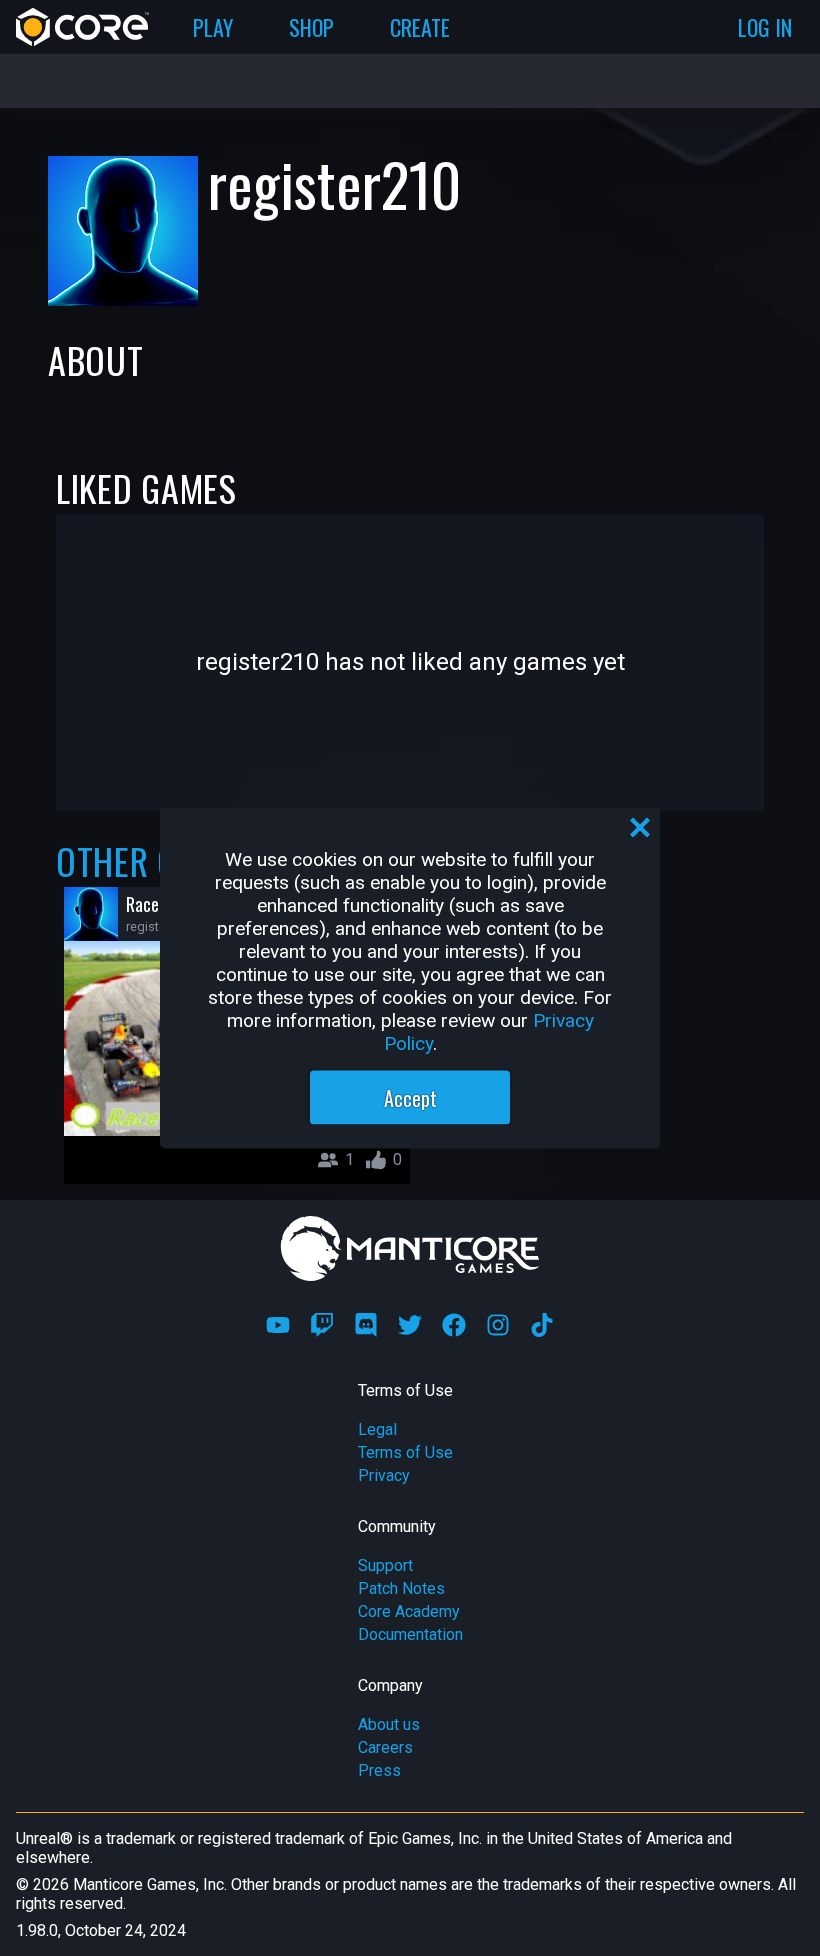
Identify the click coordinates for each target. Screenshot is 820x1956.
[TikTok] (542, 1325)
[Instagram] (498, 1325)
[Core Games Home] (82, 27)
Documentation (410, 1634)
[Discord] (366, 1325)
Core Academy (409, 1611)
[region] (410, 978)
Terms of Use (405, 1452)
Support (385, 1565)
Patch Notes (401, 1588)
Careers (385, 1747)
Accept (410, 1098)
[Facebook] (454, 1325)
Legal (377, 1429)
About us (389, 1724)
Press (379, 1770)
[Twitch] (322, 1325)
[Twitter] (410, 1325)
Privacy (384, 1475)
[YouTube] (278, 1325)
